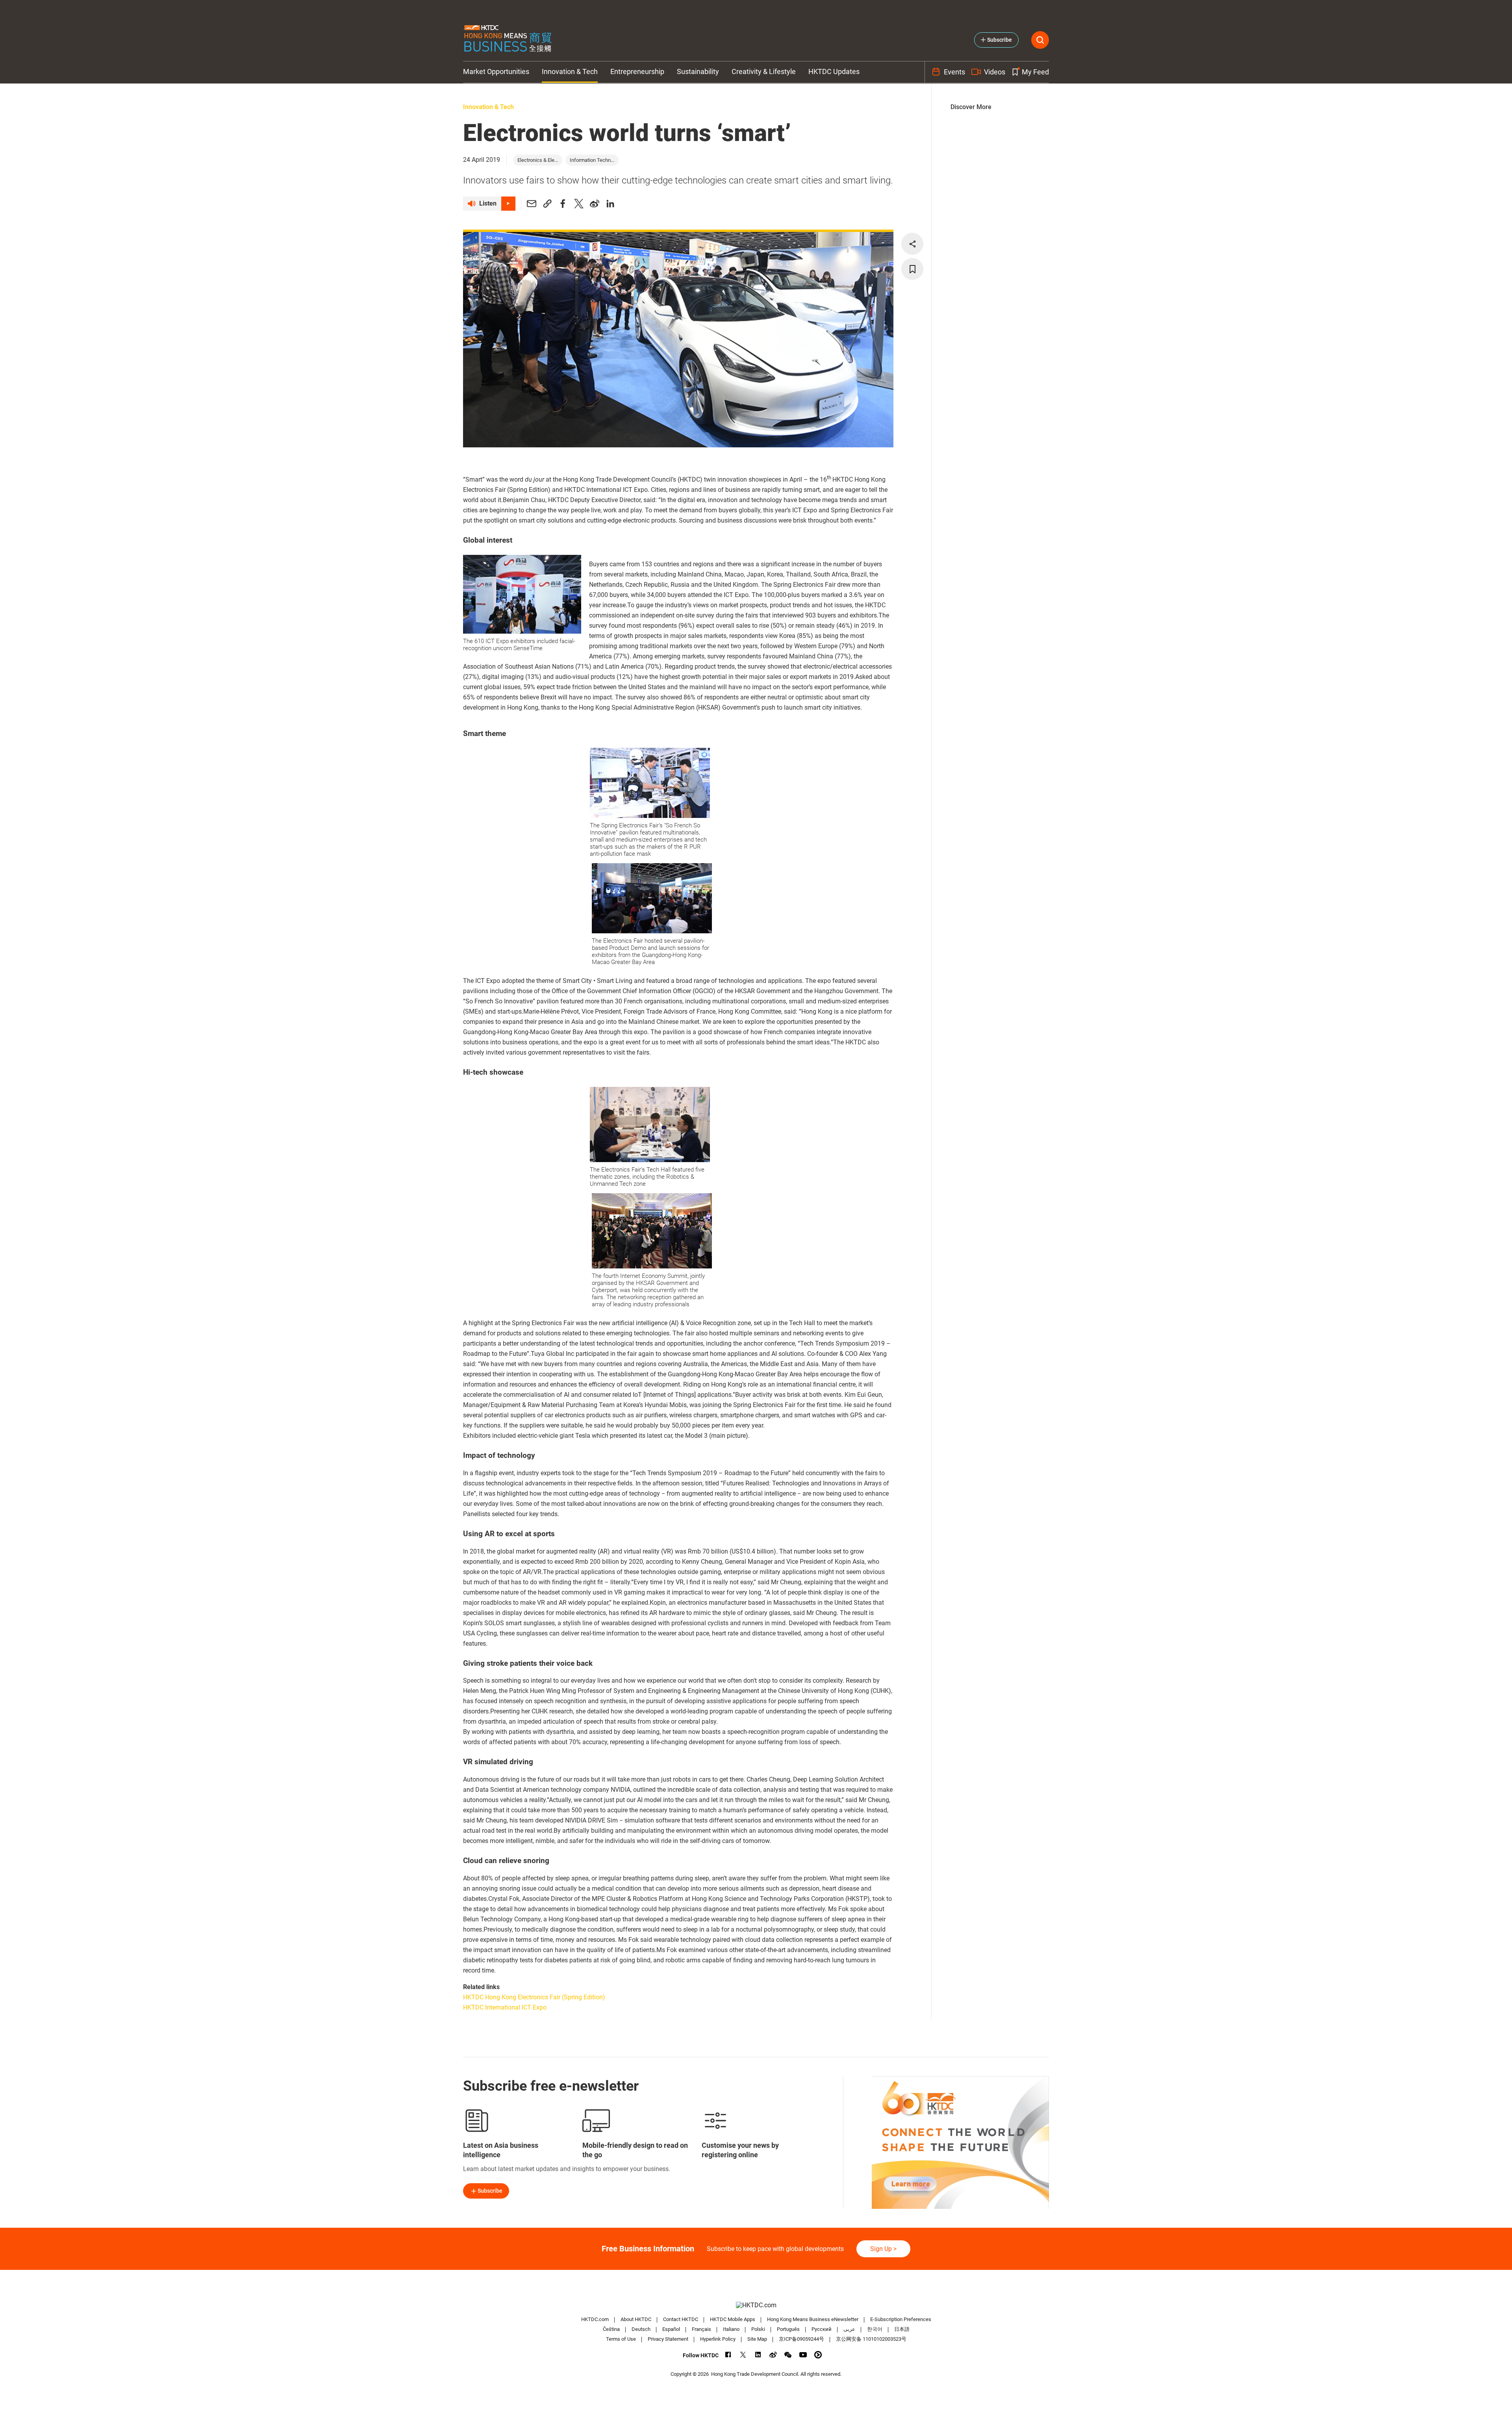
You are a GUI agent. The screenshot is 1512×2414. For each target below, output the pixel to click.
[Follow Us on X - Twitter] (743, 2355)
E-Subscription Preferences (901, 2319)
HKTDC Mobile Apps (733, 2319)
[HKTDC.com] (756, 2305)
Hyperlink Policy (718, 2339)
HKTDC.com (595, 2319)
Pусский (822, 2329)
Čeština (611, 2329)
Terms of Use (621, 2339)
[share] (912, 244)
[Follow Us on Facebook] (728, 2355)
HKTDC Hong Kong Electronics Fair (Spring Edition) (534, 1997)
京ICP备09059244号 (801, 2339)
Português (788, 2329)
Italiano (731, 2329)
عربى (849, 2329)
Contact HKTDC (681, 2319)
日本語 (902, 2329)
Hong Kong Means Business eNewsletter (813, 2319)
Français (701, 2329)
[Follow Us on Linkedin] (758, 2355)
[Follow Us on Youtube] (803, 2355)
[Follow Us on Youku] (818, 2355)
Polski (758, 2329)
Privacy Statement (668, 2339)
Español (671, 2329)
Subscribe (490, 2191)
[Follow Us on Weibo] (773, 2355)
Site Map (757, 2339)
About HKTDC (636, 2319)
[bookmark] (912, 269)
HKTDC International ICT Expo (505, 2007)
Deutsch (641, 2329)
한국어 (875, 2329)
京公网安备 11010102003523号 (871, 2339)
